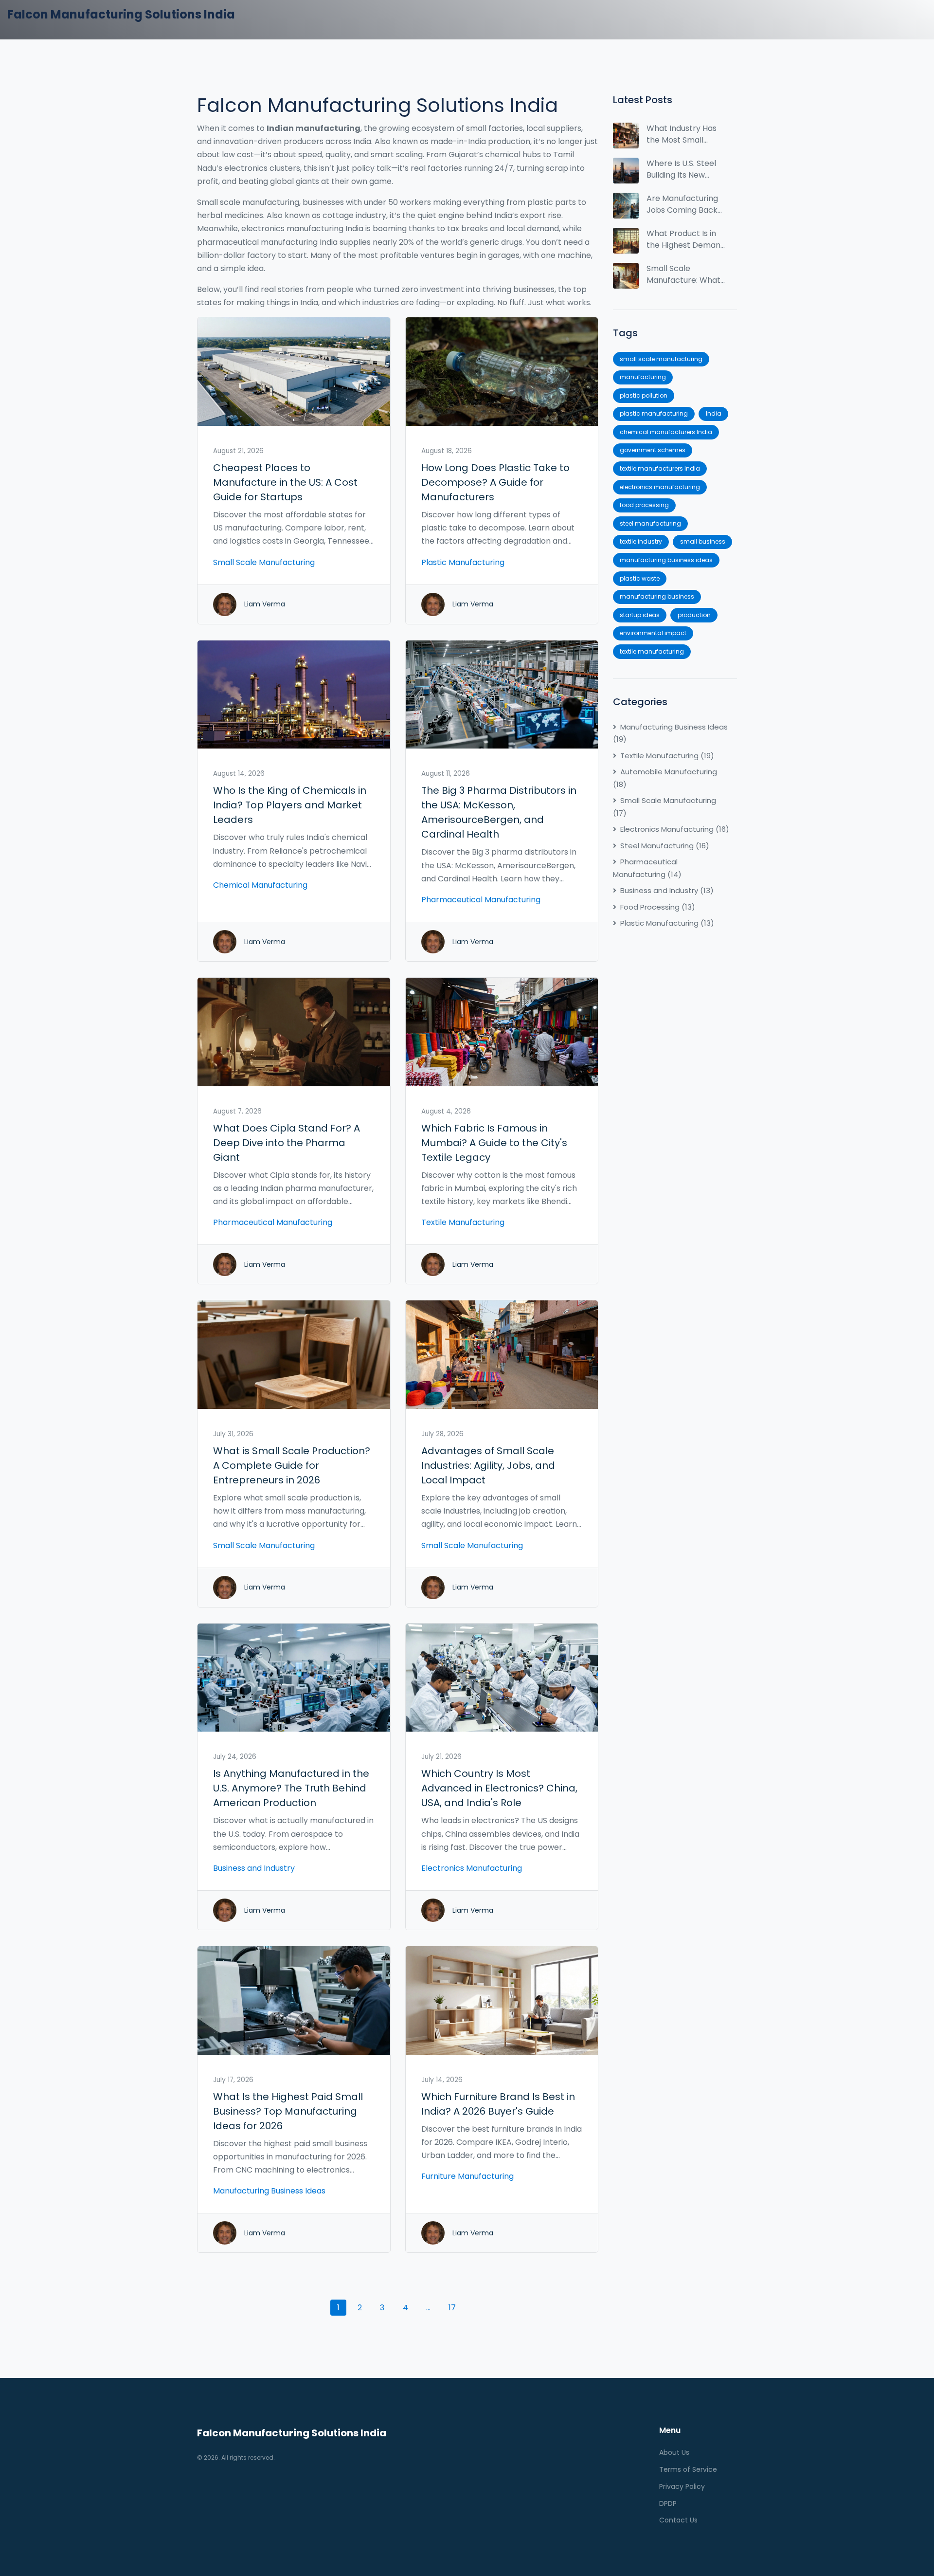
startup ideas (640, 615)
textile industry (641, 541)
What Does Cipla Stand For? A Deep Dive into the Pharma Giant (287, 1143)
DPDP (668, 2503)
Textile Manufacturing (463, 1222)
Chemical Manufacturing (260, 885)
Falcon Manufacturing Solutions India (121, 14)
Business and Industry (254, 1868)
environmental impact (653, 633)
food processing (644, 505)
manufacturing (643, 377)
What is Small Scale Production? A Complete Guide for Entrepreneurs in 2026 (292, 1465)
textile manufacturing (652, 651)
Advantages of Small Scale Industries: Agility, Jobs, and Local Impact (488, 1465)
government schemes (653, 450)
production (694, 615)
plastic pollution (644, 395)
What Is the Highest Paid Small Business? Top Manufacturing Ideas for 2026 (288, 2111)
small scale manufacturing (661, 359)
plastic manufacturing (654, 413)
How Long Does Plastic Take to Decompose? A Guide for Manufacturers (495, 482)
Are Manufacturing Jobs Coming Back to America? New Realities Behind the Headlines (684, 204)
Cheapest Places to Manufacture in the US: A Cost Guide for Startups (285, 482)
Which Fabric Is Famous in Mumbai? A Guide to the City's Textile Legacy (494, 1143)
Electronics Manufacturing (472, 1868)
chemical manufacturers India (666, 432)
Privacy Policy (682, 2486)
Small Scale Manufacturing (264, 562)
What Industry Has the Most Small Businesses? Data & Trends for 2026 (683, 134)
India (714, 413)
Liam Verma (265, 604)
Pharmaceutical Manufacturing (481, 900)
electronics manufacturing (660, 487)
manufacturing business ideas (666, 560)
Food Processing (658, 907)
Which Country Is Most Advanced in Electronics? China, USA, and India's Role (499, 1788)
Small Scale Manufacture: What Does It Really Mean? (683, 274)
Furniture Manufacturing (467, 2176)
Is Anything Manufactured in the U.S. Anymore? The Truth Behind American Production (291, 1788)
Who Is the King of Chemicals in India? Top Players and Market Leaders (290, 805)
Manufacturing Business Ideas (269, 2191)
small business (703, 541)
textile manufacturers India (660, 468)
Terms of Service (688, 2469)
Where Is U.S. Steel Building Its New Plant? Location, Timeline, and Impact (681, 169)
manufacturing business (657, 596)
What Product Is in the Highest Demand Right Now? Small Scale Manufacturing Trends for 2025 (686, 239)
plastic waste (640, 578)
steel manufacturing (650, 523)
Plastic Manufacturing (463, 562)
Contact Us (678, 2520)
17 (452, 2308)
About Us (674, 2452)
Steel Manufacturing (665, 846)
